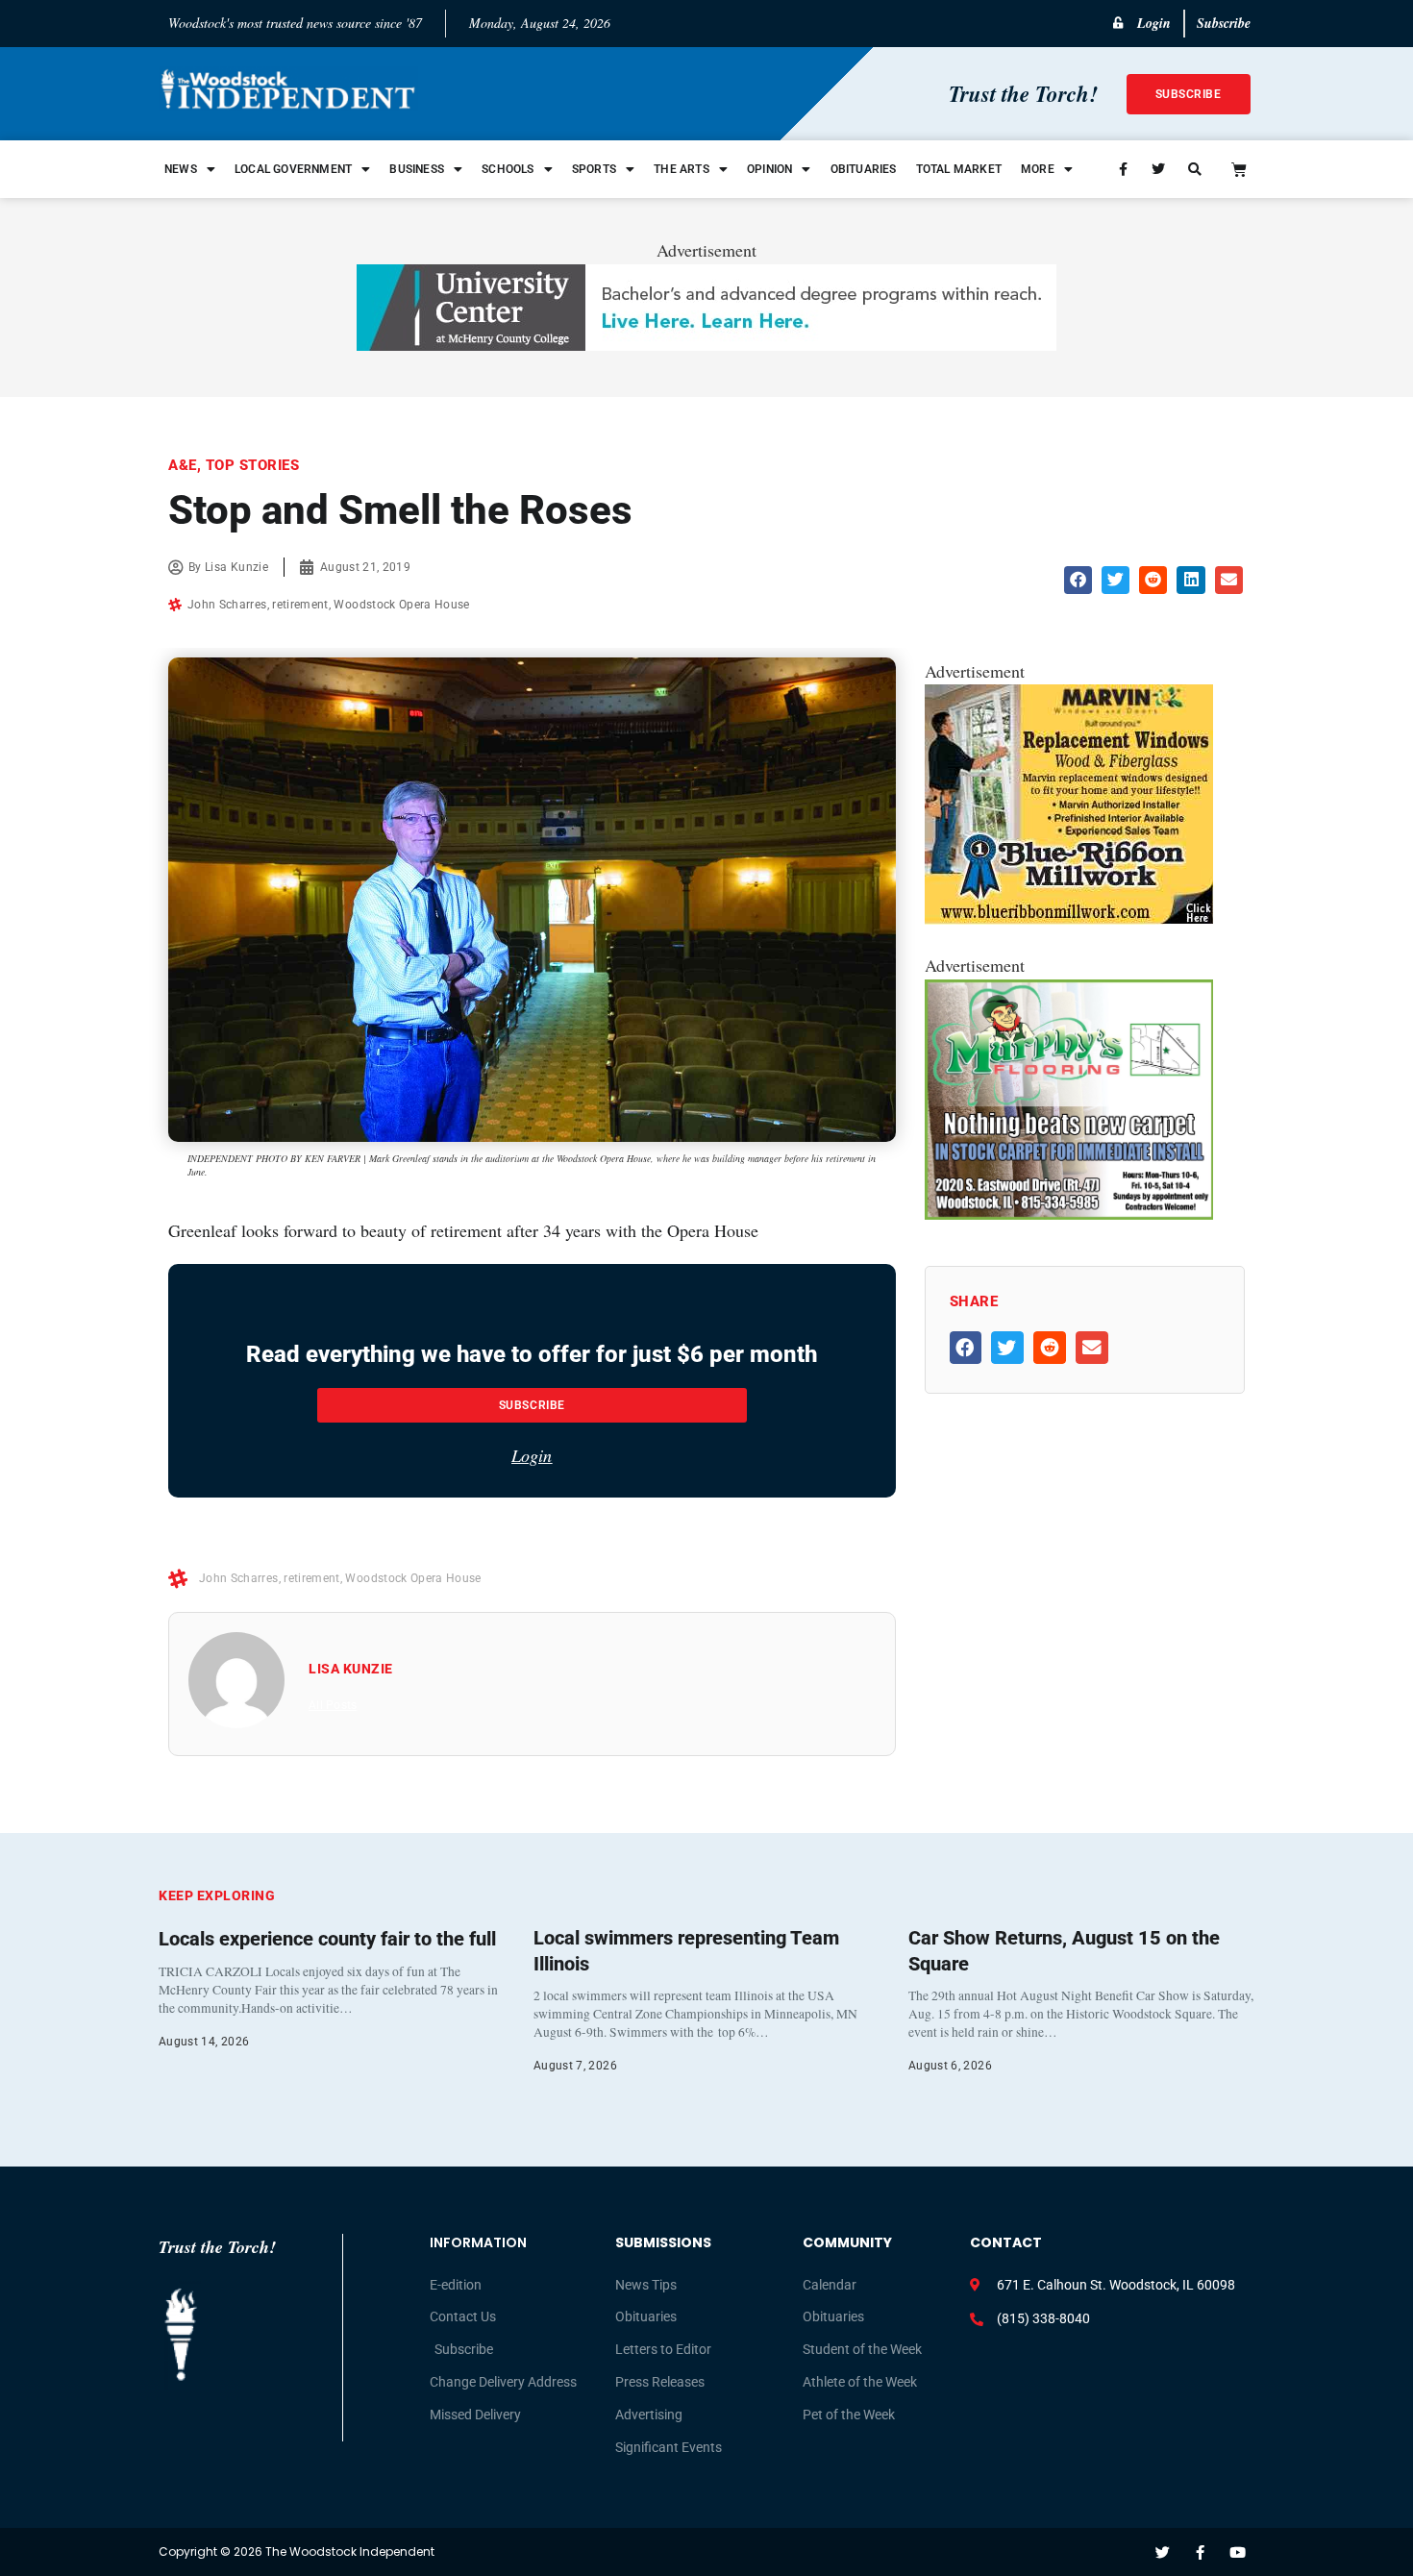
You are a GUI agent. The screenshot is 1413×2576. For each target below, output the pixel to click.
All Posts (333, 1705)
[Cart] (1239, 169)
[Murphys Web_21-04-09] (1069, 1213)
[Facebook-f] (1200, 2552)
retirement (300, 605)
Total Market (959, 169)
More (1038, 169)
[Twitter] (1163, 2552)
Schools (508, 169)
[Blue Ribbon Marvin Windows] (1069, 918)
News (181, 169)
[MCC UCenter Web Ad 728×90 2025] (706, 344)
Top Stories (253, 465)
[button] (1078, 580)
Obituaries (864, 169)
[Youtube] (1238, 2552)
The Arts (682, 169)
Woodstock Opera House (401, 605)
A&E (183, 465)
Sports (594, 169)
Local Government (293, 169)
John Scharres (227, 605)
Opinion (769, 169)
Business (417, 169)
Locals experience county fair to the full (327, 1939)
